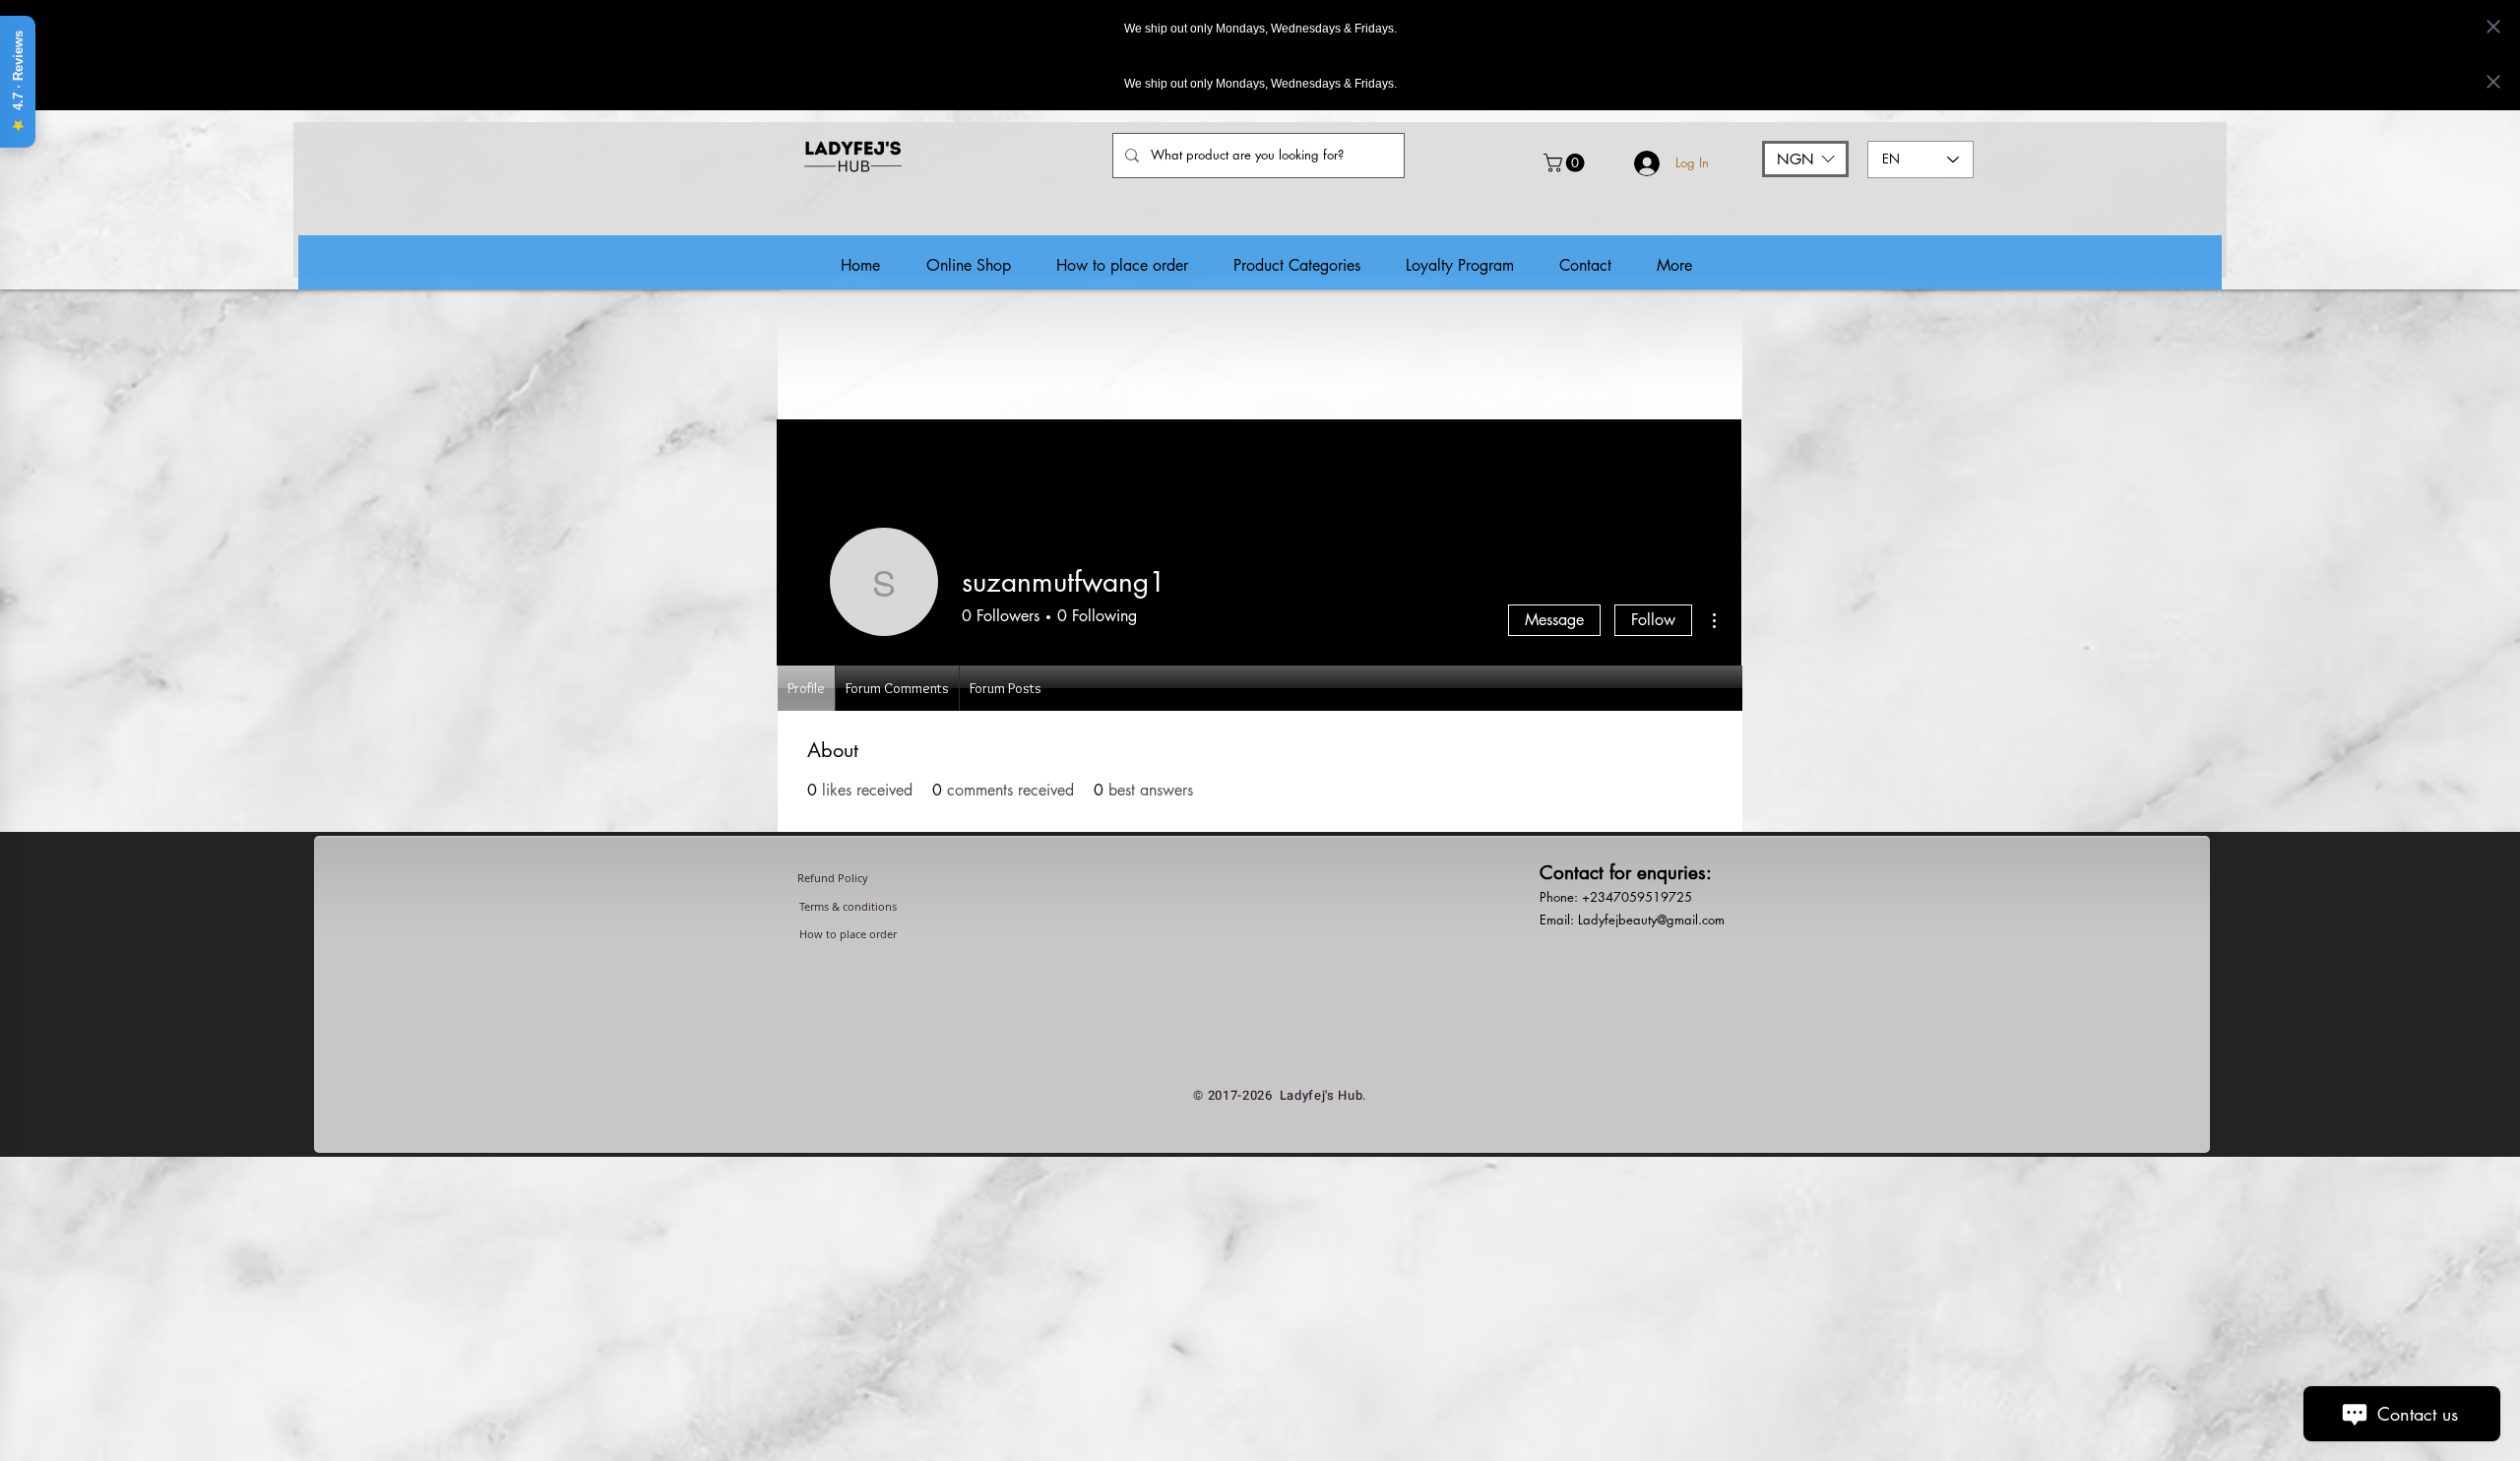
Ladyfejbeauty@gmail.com (1651, 920)
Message (1554, 620)
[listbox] (1805, 159)
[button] (1566, 163)
